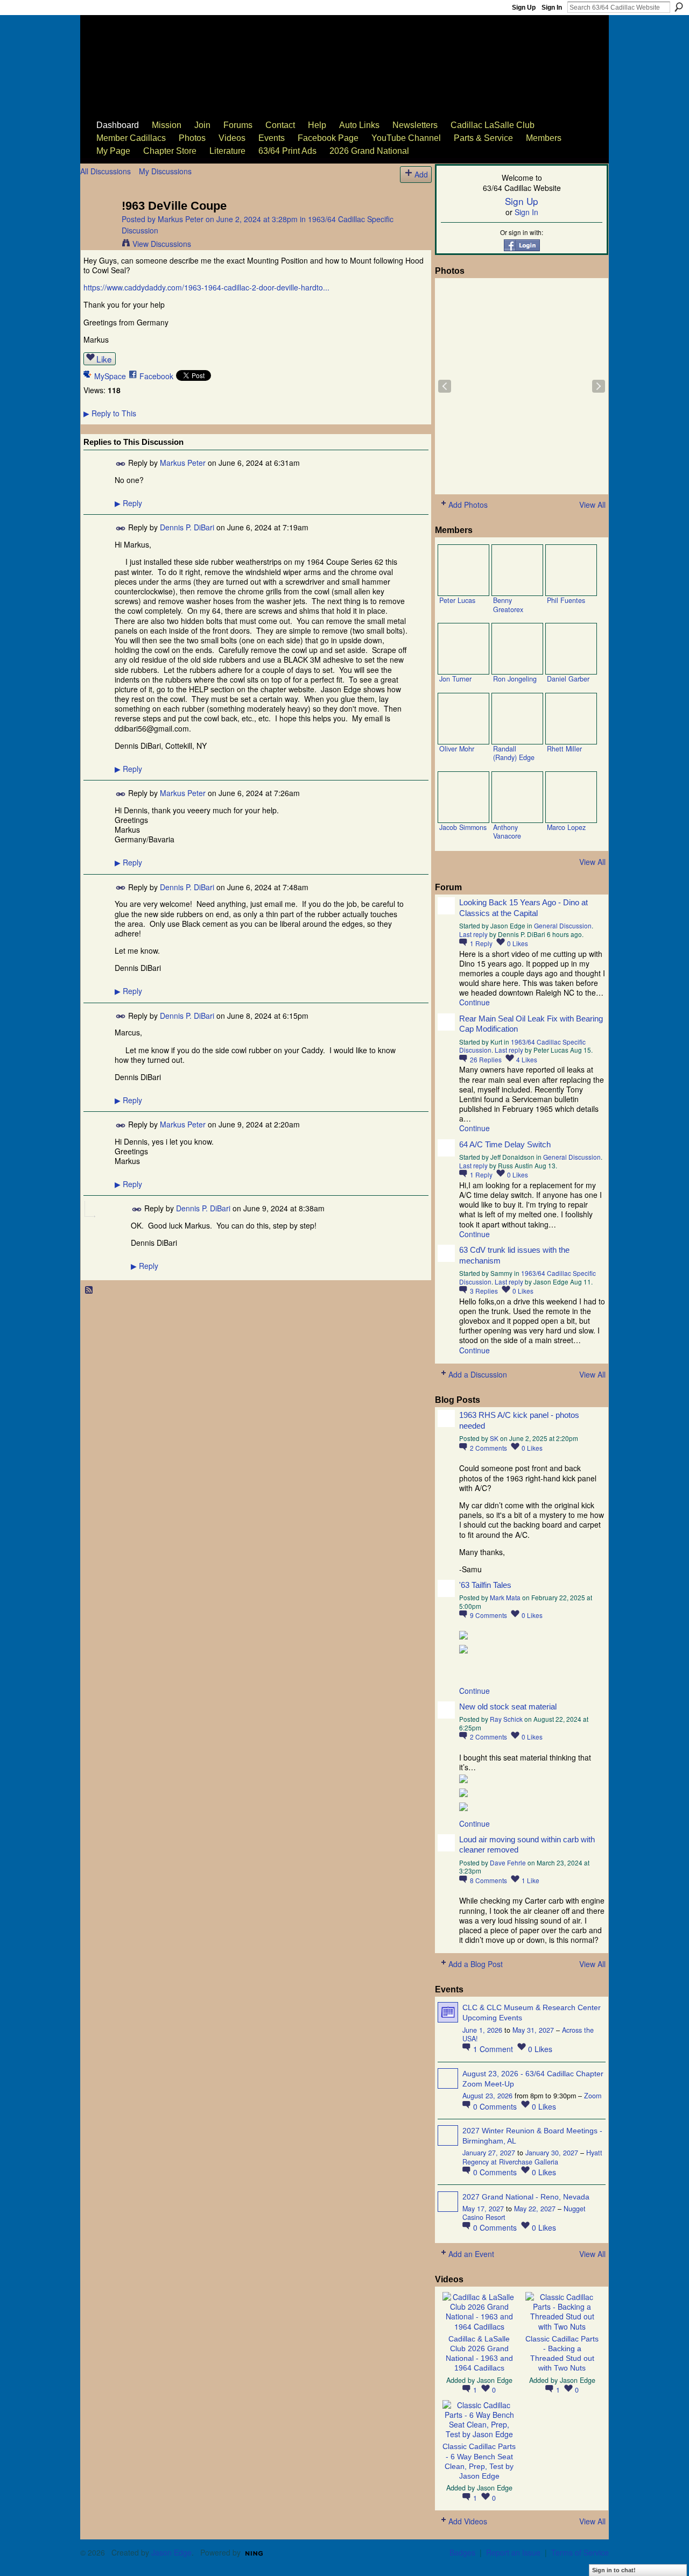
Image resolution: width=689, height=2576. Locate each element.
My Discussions (165, 171)
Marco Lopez (566, 827)
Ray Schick (506, 1719)
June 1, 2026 (482, 2030)
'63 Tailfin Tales (485, 1585)
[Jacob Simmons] (463, 797)
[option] (522, 386)
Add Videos (468, 2521)
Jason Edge (495, 2380)
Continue (474, 1002)
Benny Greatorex (508, 605)
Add (421, 174)
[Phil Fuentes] (571, 570)
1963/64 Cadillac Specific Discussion (528, 1277)
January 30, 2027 (552, 2153)
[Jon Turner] (463, 649)
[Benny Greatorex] (517, 570)
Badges (462, 2552)
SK (494, 1438)
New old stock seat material (508, 1706)
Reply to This (110, 413)
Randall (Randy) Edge (514, 753)
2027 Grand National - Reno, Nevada (526, 2197)
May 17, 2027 (483, 2209)
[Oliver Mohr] (463, 719)
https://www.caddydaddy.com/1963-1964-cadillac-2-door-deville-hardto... (206, 287)
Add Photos (468, 505)
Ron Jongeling (515, 679)
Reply (128, 503)
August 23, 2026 (487, 2096)
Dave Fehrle (508, 1862)
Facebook (156, 376)
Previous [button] (445, 386)
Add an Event (471, 2254)
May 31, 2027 (533, 2030)
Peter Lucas (457, 600)
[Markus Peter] (98, 228)
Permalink (121, 464)
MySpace (110, 376)
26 (486, 1059)
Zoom (593, 2096)
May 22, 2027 (535, 2209)
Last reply (473, 934)
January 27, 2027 (489, 2153)
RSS (89, 1290)
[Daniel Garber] (571, 649)
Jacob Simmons (463, 827)
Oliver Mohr (457, 749)
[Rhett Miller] (571, 719)
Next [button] (599, 386)
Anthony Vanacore (507, 832)
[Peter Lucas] (463, 570)
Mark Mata (505, 1597)
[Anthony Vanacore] (517, 797)
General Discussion (563, 925)
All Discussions (106, 171)
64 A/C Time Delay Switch (505, 1144)
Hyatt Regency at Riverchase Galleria (532, 2157)
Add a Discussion (478, 1374)
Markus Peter (181, 219)
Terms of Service (580, 2552)
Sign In (552, 8)
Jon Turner (455, 679)
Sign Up (524, 8)
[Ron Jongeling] (517, 649)
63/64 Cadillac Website (135, 52)
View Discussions (162, 244)
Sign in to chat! (614, 2570)
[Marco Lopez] (571, 797)
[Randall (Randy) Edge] (517, 719)
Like (104, 359)
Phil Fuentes (566, 600)
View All (592, 505)
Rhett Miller (564, 749)
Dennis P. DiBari (187, 527)
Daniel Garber (568, 679)
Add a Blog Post (476, 1964)
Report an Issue (513, 2552)
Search (679, 7)
